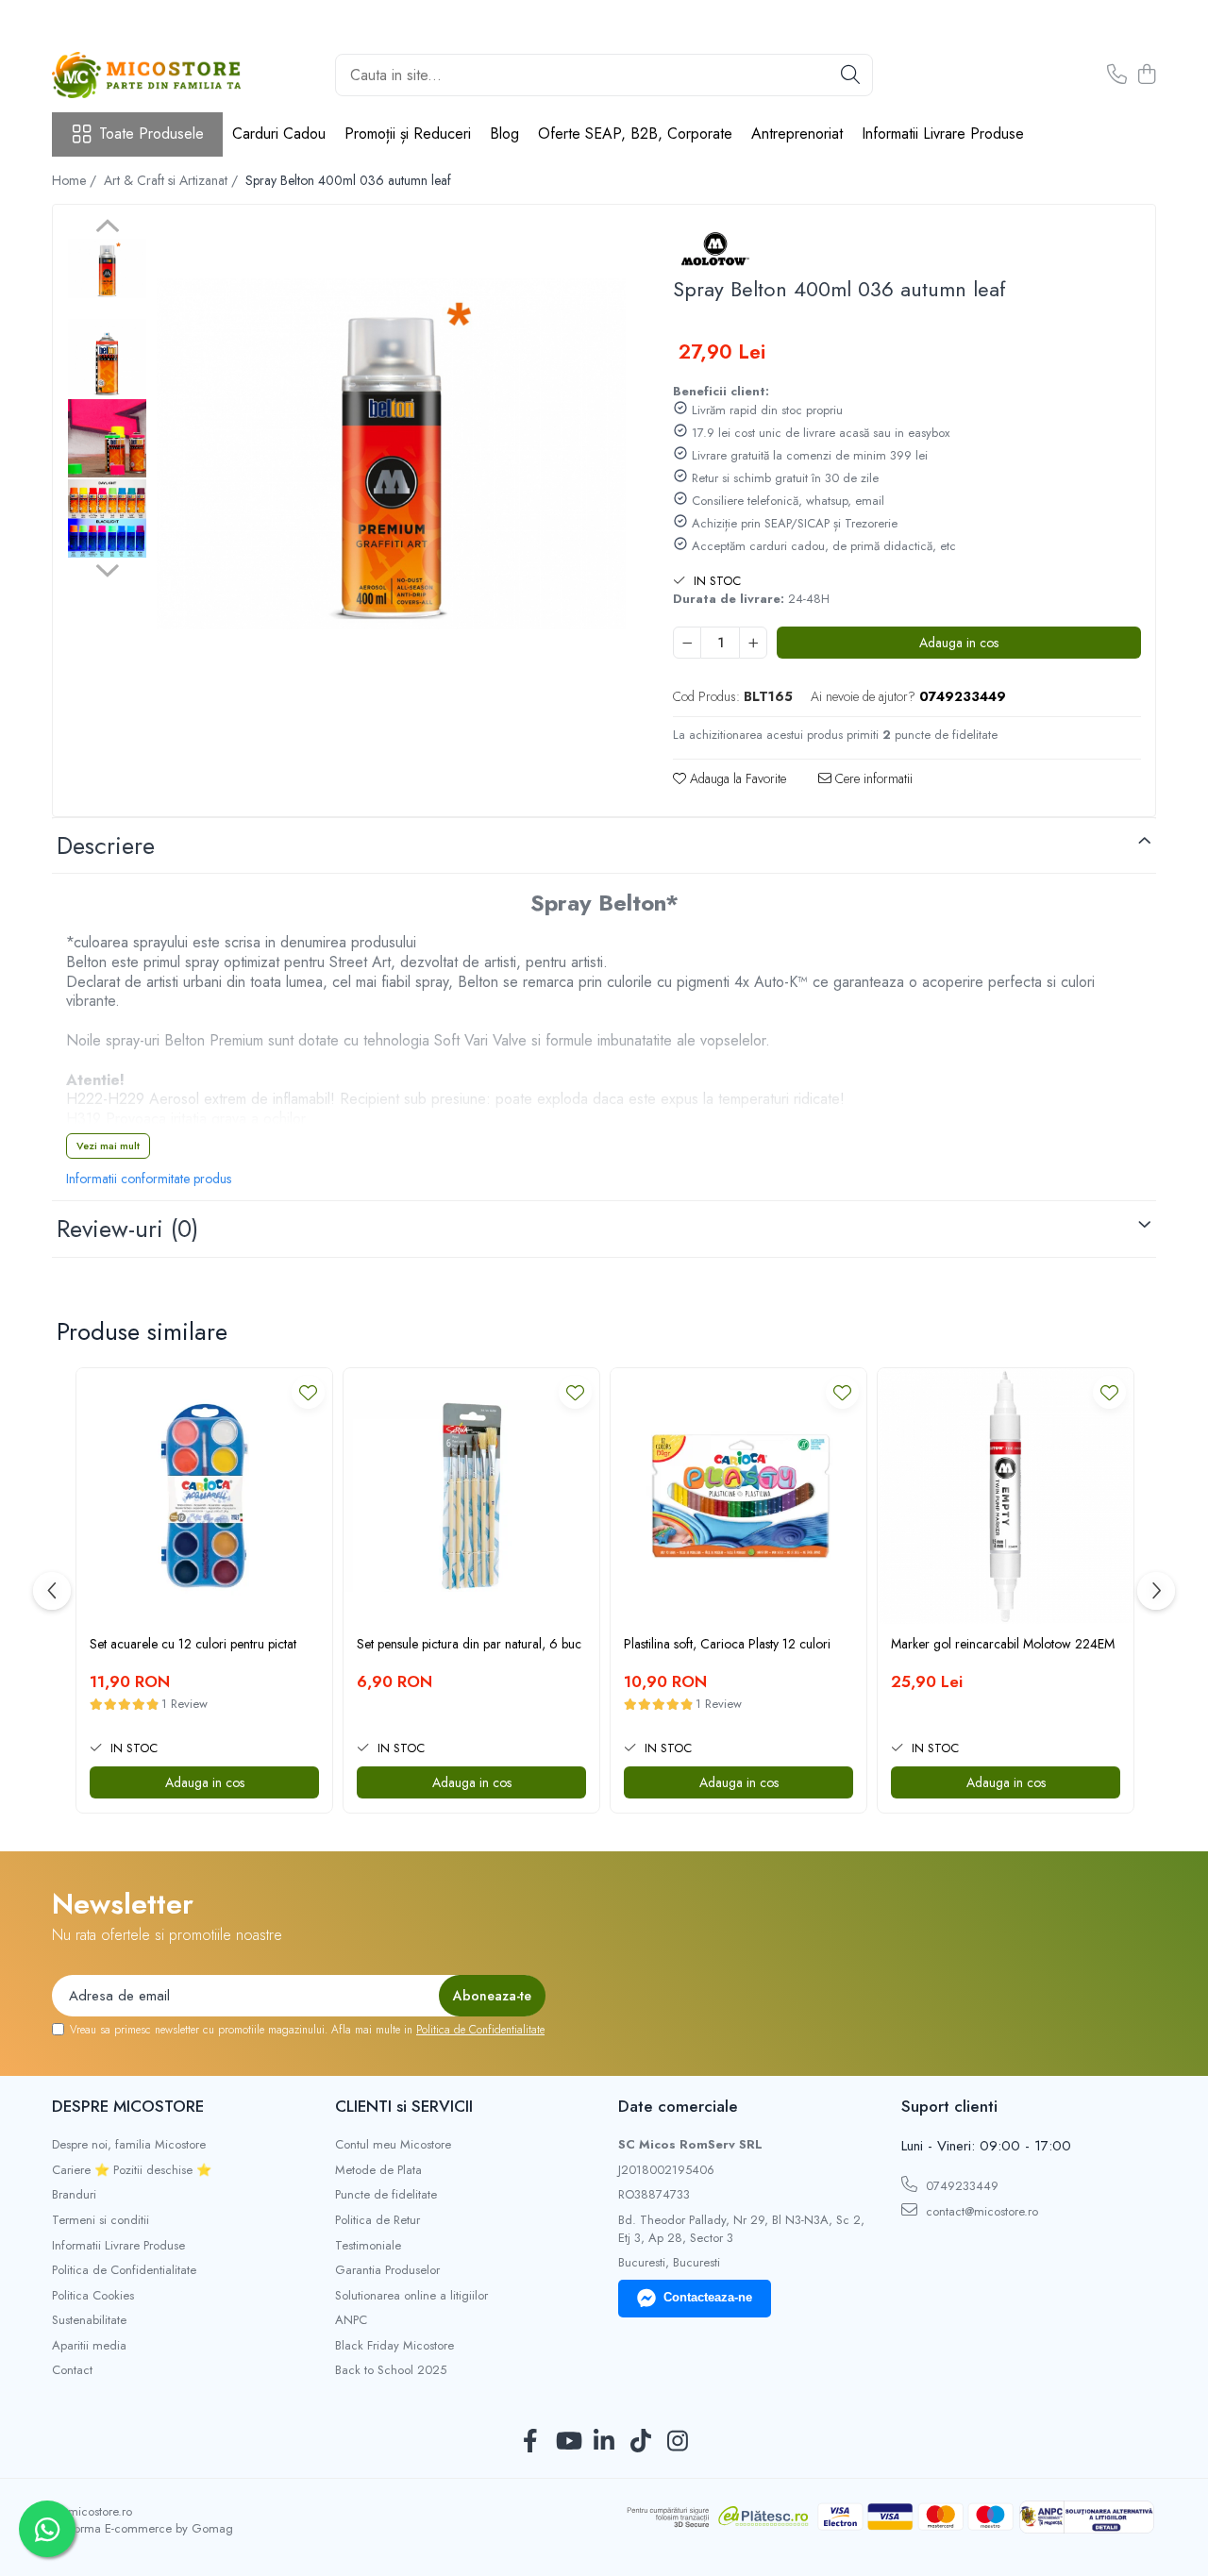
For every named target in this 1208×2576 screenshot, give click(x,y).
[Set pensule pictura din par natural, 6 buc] (471, 1496)
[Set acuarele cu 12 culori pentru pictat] (204, 1496)
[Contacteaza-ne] (1117, 75)
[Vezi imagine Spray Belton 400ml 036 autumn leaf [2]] (107, 438)
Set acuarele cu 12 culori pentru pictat (193, 1644)
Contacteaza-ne (708, 2297)
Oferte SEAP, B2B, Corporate (635, 134)
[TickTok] (641, 2442)
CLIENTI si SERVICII (404, 2106)
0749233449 (960, 2186)
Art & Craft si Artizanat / (173, 180)
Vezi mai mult (108, 1146)
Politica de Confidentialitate (480, 2030)
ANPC (351, 2320)
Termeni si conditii (101, 2220)
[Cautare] (850, 75)
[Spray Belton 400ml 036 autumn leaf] (391, 454)
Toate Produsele (151, 134)
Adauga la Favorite (736, 778)
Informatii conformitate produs (149, 1179)
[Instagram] (678, 2442)
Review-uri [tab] (127, 1229)
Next (107, 568)
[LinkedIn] (604, 2442)
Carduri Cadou (279, 134)
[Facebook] (531, 2442)
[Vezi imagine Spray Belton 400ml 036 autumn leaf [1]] (107, 358)
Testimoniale (368, 2246)
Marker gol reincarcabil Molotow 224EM (1003, 1644)
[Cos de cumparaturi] (1146, 75)
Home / (76, 180)
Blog (504, 134)
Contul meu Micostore (393, 2145)
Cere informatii (872, 778)
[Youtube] (568, 2442)
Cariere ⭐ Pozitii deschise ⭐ (132, 2170)
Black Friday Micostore (394, 2346)
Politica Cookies (93, 2296)
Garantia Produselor (387, 2270)
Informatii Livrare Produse (943, 134)
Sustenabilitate (89, 2320)
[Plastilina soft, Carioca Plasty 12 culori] (738, 1496)
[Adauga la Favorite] (308, 1392)
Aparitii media (89, 2346)
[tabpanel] (391, 454)
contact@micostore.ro (980, 2211)
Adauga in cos (959, 643)
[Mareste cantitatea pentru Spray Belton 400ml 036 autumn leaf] (753, 643)
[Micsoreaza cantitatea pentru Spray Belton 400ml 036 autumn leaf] (687, 643)
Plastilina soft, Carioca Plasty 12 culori (727, 1644)
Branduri (74, 2195)
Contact (72, 2370)
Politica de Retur (377, 2220)
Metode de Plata (378, 2170)
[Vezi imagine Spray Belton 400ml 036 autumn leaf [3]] (107, 519)
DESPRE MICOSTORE (128, 2106)
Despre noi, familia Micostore (129, 2145)
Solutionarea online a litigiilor (411, 2296)
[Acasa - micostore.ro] (146, 75)
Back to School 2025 (391, 2370)
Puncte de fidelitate (386, 2195)
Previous (107, 228)
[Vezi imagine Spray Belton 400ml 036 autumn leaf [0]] (107, 268)
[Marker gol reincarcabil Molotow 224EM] (1006, 1496)
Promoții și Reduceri (408, 134)
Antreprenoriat (797, 134)
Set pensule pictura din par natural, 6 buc (469, 1644)
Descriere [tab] (106, 845)
